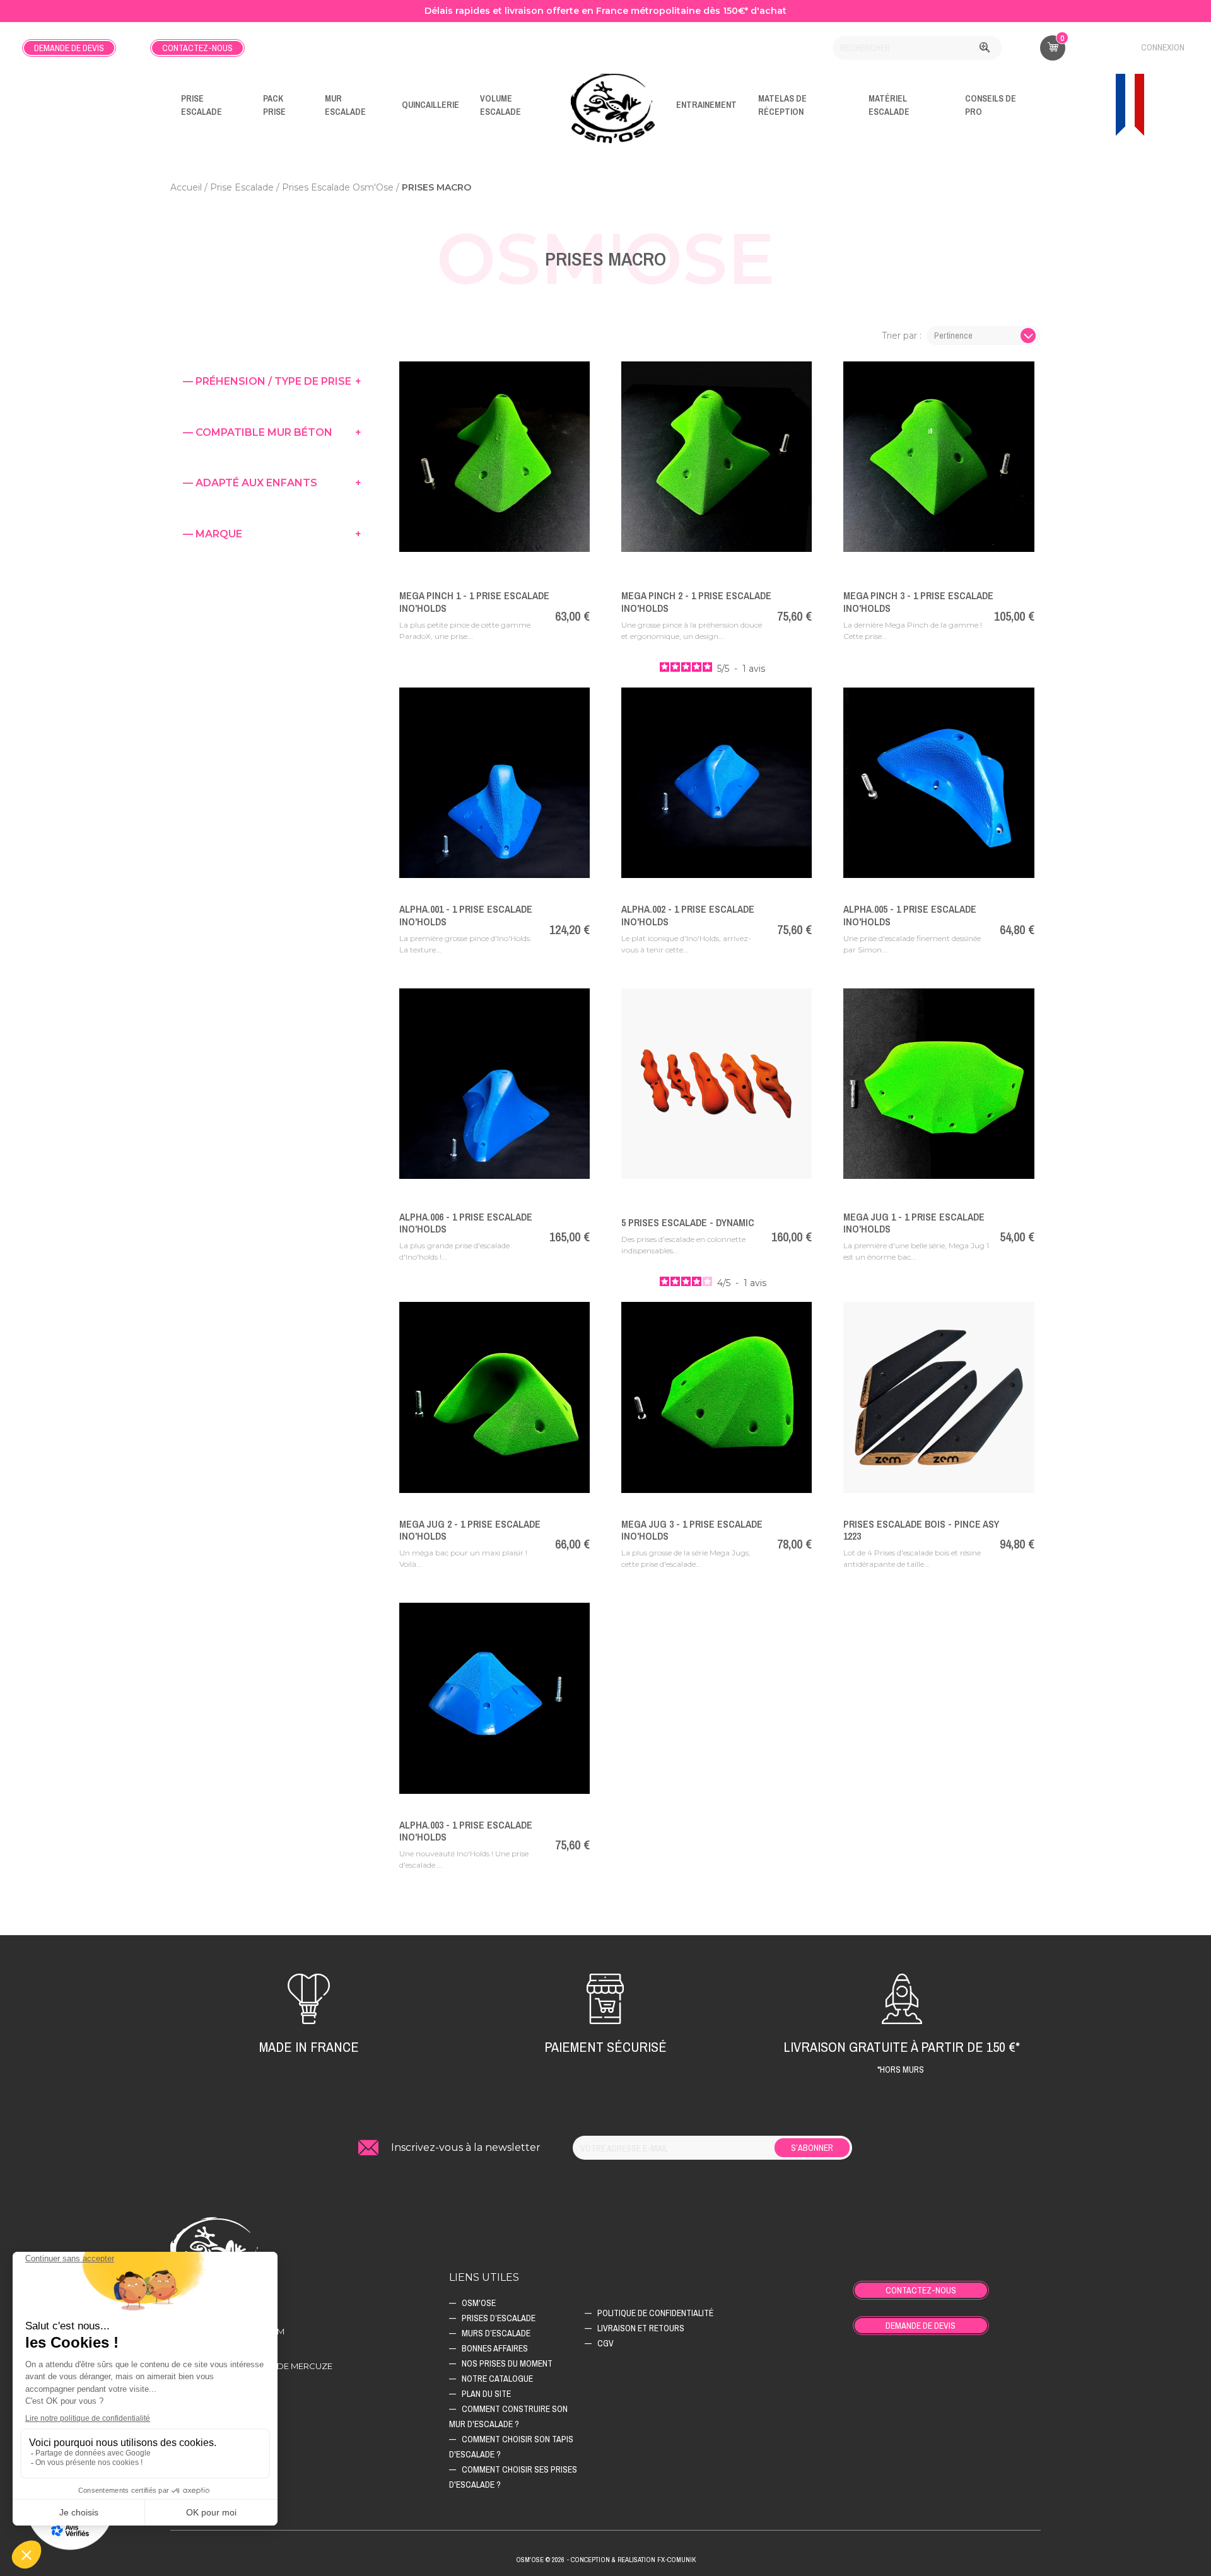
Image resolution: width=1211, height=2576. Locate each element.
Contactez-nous (197, 48)
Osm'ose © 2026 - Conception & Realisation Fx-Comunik (606, 2560)
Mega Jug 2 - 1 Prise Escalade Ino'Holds (470, 1530)
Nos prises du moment (507, 2363)
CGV (605, 2343)
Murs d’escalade (496, 2333)
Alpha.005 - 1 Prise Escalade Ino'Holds (910, 915)
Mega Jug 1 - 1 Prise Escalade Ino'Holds (914, 1223)
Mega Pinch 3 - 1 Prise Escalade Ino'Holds (918, 601)
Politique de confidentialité (655, 2313)
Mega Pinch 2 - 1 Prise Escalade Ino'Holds (696, 601)
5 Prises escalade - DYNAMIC (688, 1222)
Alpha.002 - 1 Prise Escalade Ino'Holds (688, 915)
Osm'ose (479, 2303)
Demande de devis (69, 48)
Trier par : (902, 336)
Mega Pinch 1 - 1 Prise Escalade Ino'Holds (474, 601)
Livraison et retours (641, 2328)
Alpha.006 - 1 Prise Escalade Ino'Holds (466, 1223)
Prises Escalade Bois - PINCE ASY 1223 (921, 1530)
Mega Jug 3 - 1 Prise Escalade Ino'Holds (692, 1530)
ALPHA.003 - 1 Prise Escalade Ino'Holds (466, 1831)
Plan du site (486, 2394)
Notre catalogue (497, 2379)
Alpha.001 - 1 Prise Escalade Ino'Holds (466, 915)
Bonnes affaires (495, 2348)
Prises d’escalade (499, 2318)
